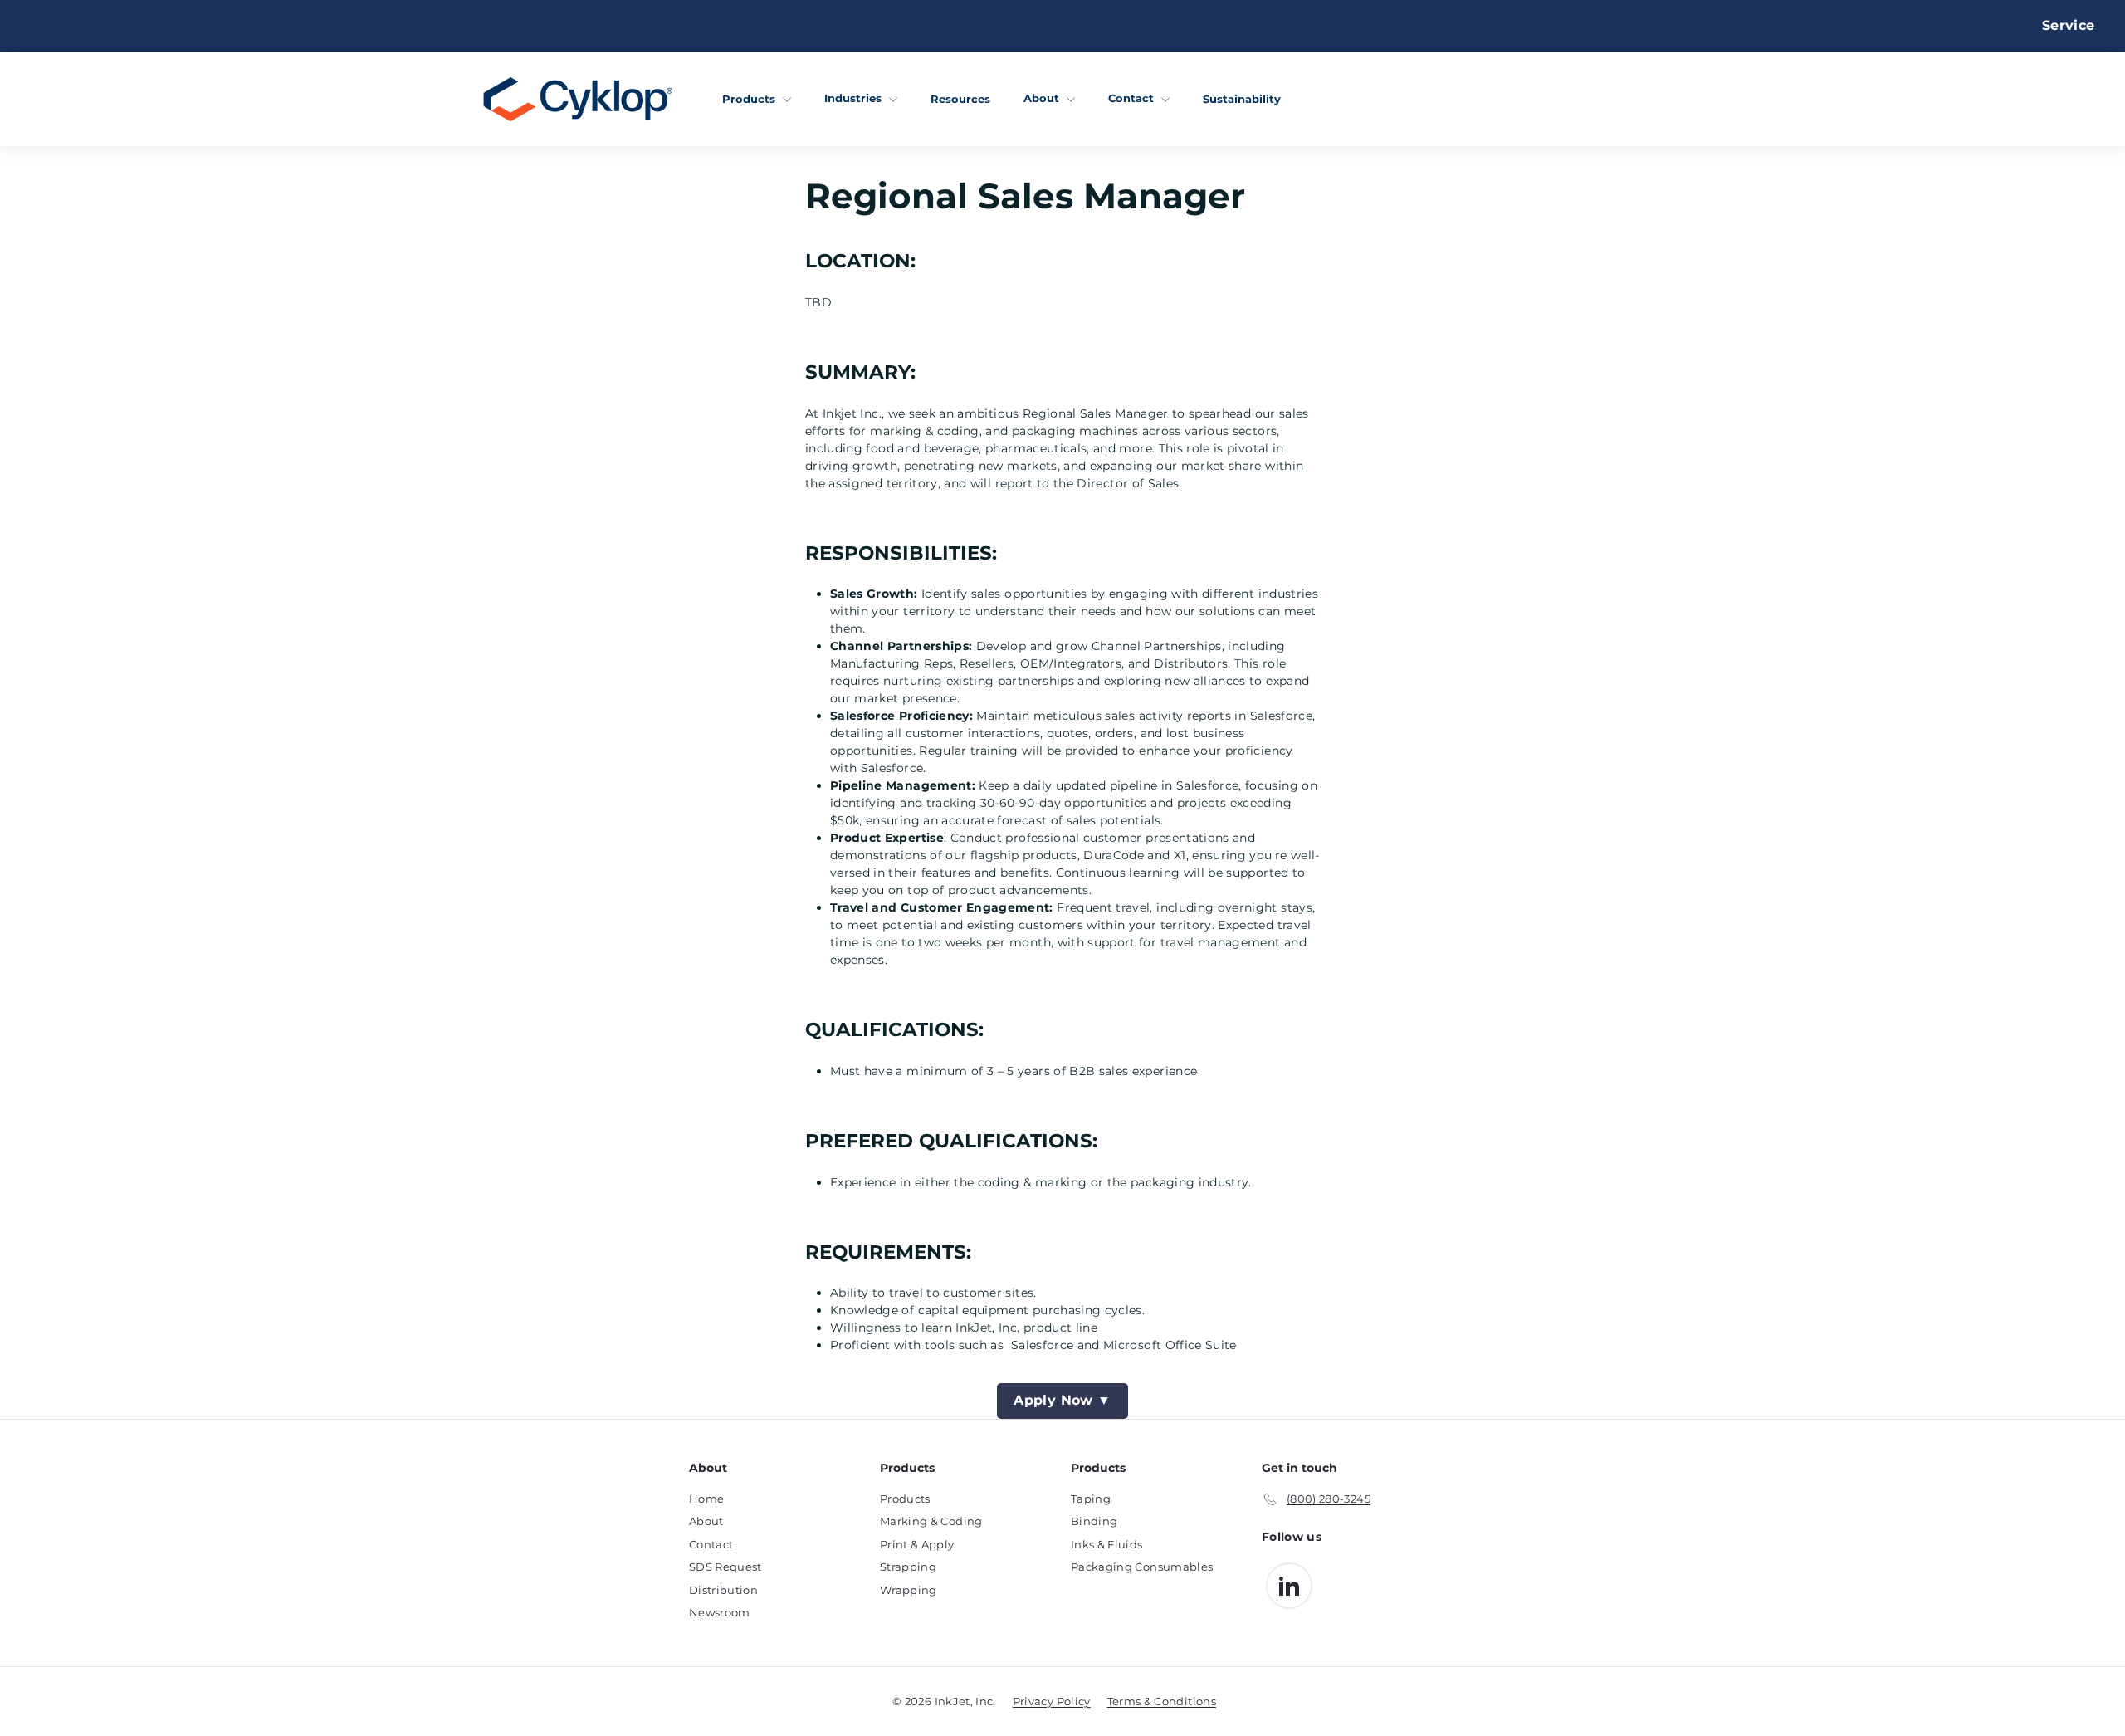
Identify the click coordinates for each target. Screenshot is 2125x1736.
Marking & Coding (931, 1521)
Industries (855, 98)
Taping (1091, 1499)
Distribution (723, 1590)
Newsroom (720, 1612)
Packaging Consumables (1142, 1567)
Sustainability (1242, 98)
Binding (1094, 1521)
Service (2068, 25)
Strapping (908, 1567)
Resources (960, 98)
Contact (1133, 98)
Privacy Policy (1052, 1701)
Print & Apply (917, 1544)
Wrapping (909, 1590)
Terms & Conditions (1162, 1701)
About (1043, 98)
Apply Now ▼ (1062, 1400)
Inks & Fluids (1107, 1544)
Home (706, 1499)
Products (750, 98)
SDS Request (725, 1567)
